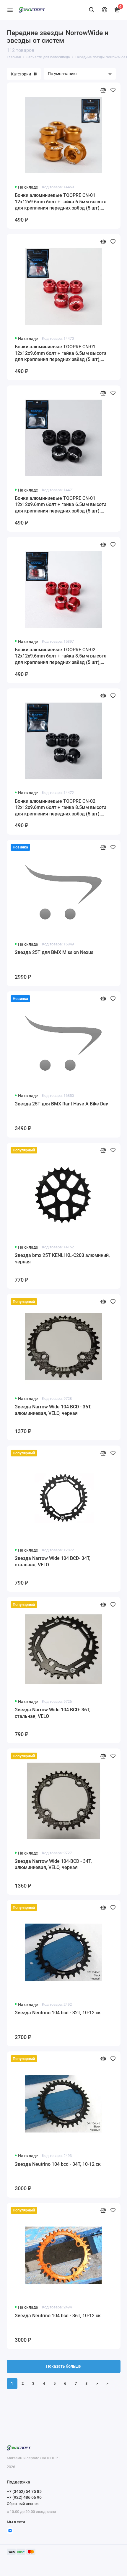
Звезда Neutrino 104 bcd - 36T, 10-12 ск (58, 2316)
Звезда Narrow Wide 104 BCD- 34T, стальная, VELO (53, 1561)
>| (108, 2383)
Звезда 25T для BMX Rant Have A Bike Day (61, 1104)
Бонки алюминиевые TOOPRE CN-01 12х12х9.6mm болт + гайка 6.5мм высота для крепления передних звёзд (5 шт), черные (61, 505)
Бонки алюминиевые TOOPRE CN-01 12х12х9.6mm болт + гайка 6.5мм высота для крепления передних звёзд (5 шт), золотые (61, 202)
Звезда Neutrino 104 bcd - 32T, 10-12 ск (58, 2013)
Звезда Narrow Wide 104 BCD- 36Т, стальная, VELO (53, 1713)
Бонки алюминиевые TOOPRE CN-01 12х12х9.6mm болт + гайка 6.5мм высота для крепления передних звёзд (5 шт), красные (61, 353)
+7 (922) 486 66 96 (24, 2497)
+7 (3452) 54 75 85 (24, 2491)
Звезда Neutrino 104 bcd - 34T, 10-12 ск (58, 2164)
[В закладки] (113, 90)
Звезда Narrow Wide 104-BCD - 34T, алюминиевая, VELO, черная (53, 1864)
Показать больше (63, 2366)
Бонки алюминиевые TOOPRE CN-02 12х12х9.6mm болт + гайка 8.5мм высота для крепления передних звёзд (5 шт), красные (61, 656)
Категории (21, 74)
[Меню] (10, 10)
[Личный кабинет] (105, 10)
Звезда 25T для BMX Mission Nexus (54, 952)
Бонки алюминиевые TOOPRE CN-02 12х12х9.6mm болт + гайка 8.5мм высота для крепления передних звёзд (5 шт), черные (61, 808)
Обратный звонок (23, 2504)
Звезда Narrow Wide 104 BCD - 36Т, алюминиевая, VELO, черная (53, 1410)
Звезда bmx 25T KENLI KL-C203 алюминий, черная (62, 1259)
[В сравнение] (103, 90)
